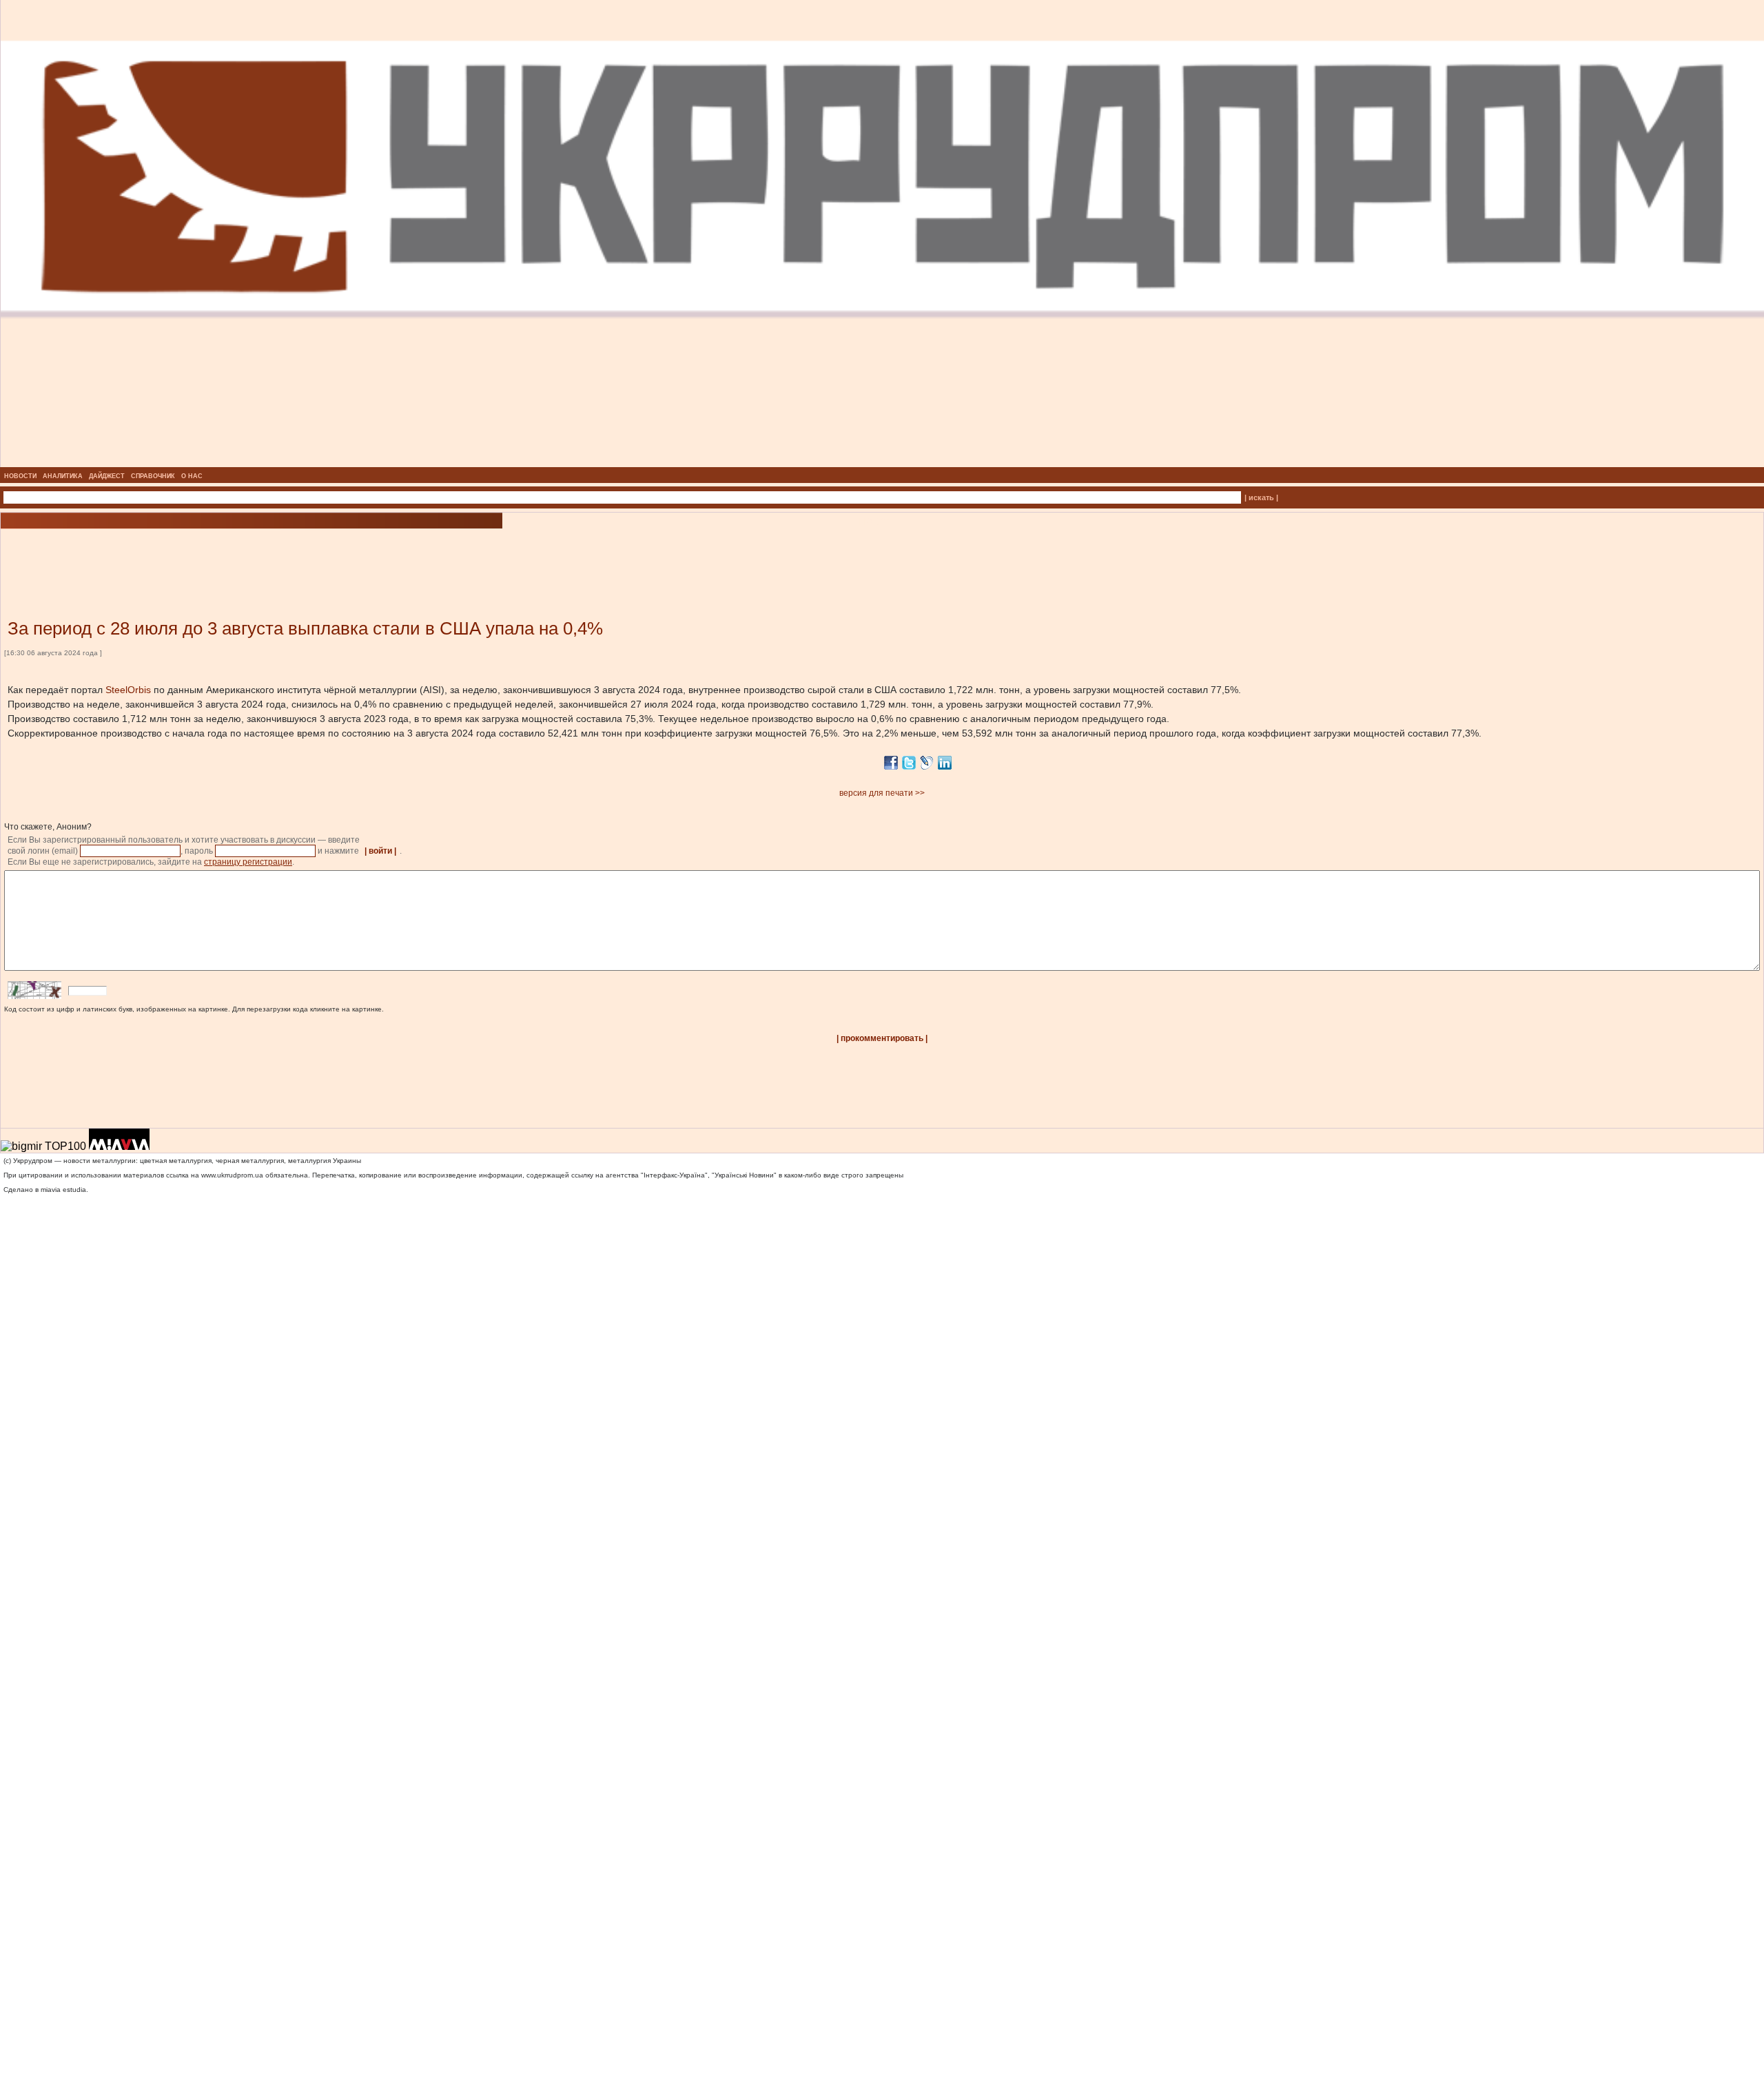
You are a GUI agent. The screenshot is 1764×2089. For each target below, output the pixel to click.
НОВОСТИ (20, 476)
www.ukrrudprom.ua (232, 1175)
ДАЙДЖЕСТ (107, 476)
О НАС (192, 476)
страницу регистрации (248, 862)
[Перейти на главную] (882, 463)
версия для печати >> (882, 793)
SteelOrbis (128, 690)
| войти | (380, 851)
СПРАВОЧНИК (153, 476)
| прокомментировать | (882, 1038)
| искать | (1261, 497)
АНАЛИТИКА (63, 476)
